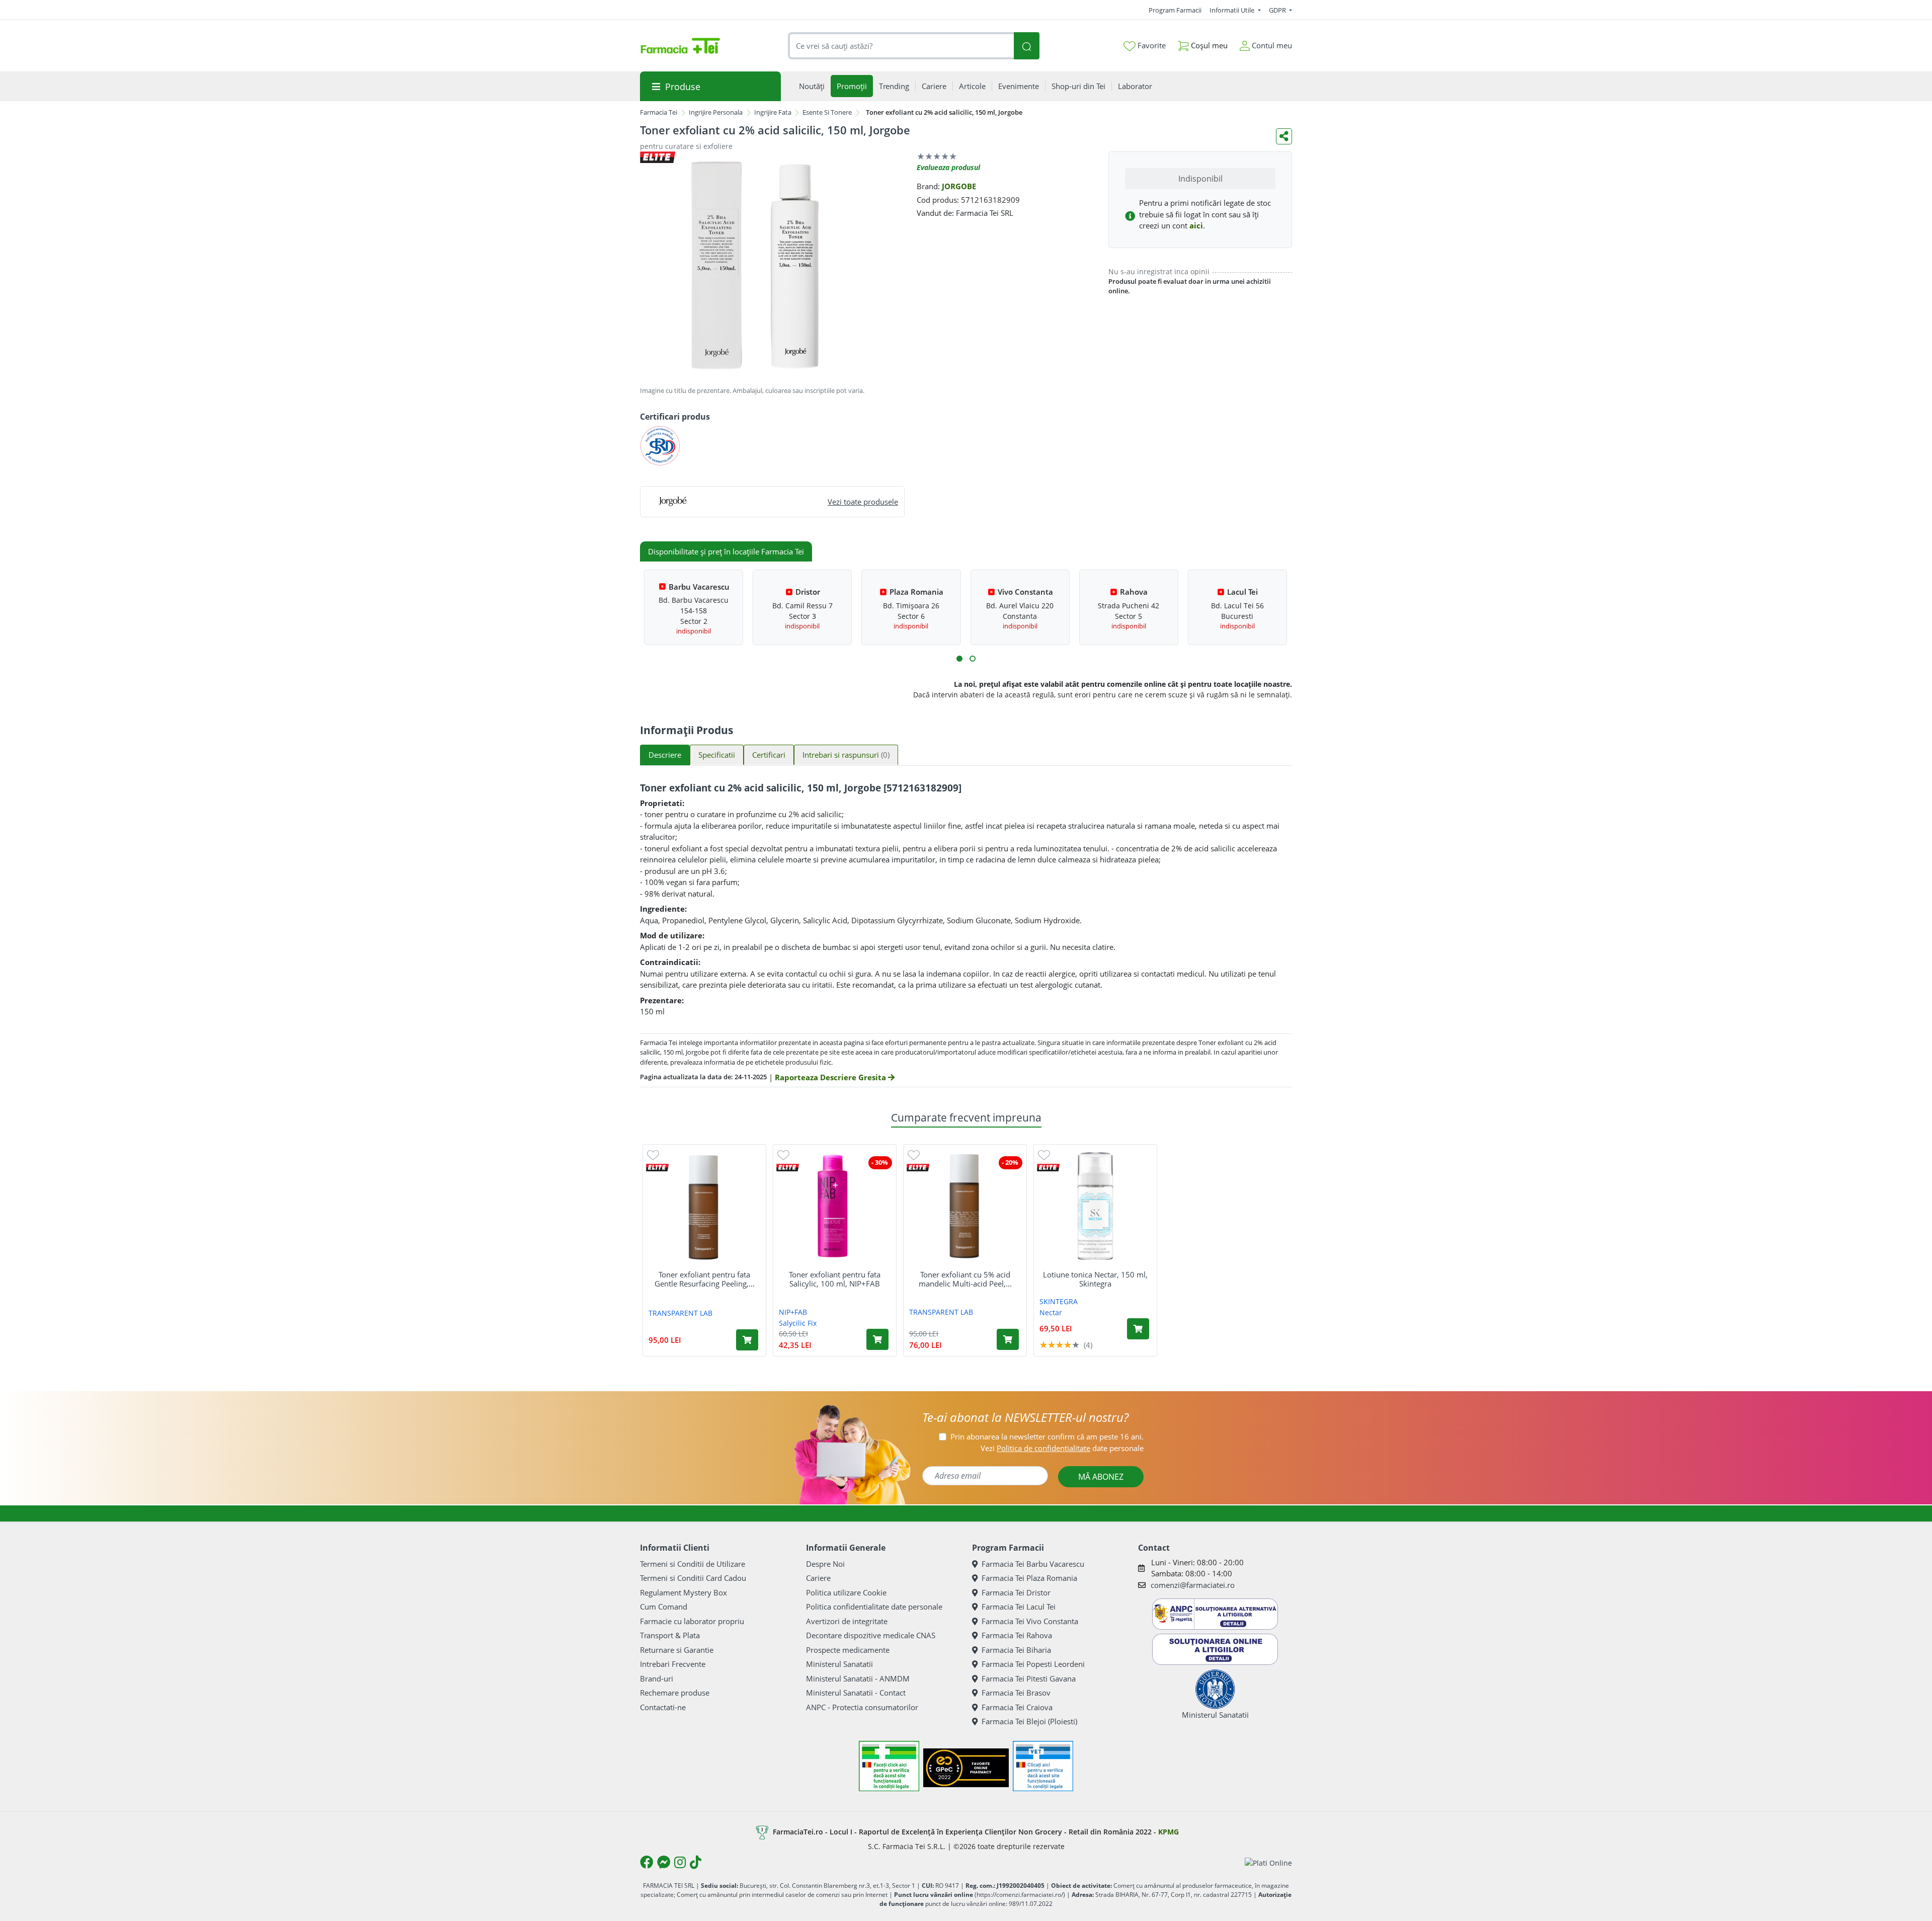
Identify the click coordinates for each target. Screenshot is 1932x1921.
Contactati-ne (663, 1707)
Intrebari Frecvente (673, 1664)
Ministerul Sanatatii (839, 1664)
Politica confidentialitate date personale (874, 1607)
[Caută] (1026, 46)
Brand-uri (657, 1678)
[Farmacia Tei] (680, 46)
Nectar (1051, 1312)
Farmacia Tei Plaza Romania (1029, 1578)
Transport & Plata (670, 1635)
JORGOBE (959, 186)
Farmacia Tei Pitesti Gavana (1029, 1678)
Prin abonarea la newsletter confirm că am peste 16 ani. (1047, 1436)
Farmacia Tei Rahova (1017, 1635)
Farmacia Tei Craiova (1017, 1707)
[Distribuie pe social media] (1284, 136)
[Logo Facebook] (647, 1862)
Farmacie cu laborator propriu (692, 1621)
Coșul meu (1208, 45)
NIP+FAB (793, 1312)
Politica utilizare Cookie (846, 1592)
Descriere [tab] (665, 755)
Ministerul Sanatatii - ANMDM (858, 1678)
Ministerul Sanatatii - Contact (856, 1693)
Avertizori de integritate (847, 1621)
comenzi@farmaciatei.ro (1193, 1585)
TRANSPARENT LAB (680, 1313)
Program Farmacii (1175, 10)
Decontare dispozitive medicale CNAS (871, 1635)
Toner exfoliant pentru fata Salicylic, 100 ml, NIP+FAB (835, 1279)
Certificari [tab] (769, 755)
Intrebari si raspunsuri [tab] (846, 755)
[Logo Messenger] (664, 1862)
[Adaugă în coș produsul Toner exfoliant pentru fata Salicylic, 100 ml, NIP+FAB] (877, 1339)
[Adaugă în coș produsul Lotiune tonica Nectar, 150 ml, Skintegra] (1138, 1329)
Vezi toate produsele (863, 502)
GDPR (1278, 10)
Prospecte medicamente (848, 1650)
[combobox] (901, 46)
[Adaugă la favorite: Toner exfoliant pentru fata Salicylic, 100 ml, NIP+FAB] (783, 1154)
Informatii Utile (1233, 10)
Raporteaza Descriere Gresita (831, 1077)
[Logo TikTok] (696, 1862)
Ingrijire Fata (773, 112)
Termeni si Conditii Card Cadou (693, 1578)
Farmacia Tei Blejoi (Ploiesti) (1029, 1721)
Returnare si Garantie (677, 1650)
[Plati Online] (1268, 1862)
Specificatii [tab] (717, 755)
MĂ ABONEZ (1101, 1477)
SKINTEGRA (1059, 1301)
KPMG (1169, 1832)
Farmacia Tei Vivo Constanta (1030, 1621)
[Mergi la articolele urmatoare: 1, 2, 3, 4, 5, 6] (959, 659)
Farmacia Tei (659, 112)
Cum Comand (664, 1607)
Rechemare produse (675, 1693)
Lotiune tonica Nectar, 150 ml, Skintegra (1095, 1279)
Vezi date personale (1062, 1448)
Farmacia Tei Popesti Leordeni (1033, 1664)
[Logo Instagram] (680, 1862)
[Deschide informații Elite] (657, 1168)
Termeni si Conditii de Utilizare (693, 1564)
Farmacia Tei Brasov (1016, 1693)
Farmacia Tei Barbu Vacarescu (1033, 1564)
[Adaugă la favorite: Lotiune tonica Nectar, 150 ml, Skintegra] (1044, 1154)
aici (1196, 225)
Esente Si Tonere (827, 112)
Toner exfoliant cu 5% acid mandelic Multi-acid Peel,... (965, 1279)
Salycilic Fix (798, 1323)
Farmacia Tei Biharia (1016, 1650)
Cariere (818, 1578)
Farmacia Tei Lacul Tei (1019, 1607)
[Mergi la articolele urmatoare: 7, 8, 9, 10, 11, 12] (973, 659)
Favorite (1151, 45)
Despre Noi (825, 1564)
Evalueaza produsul (948, 167)
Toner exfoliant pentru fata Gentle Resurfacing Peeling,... (705, 1279)
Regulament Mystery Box (683, 1592)
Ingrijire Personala (716, 112)
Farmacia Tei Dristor (1016, 1592)
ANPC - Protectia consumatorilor (862, 1707)
